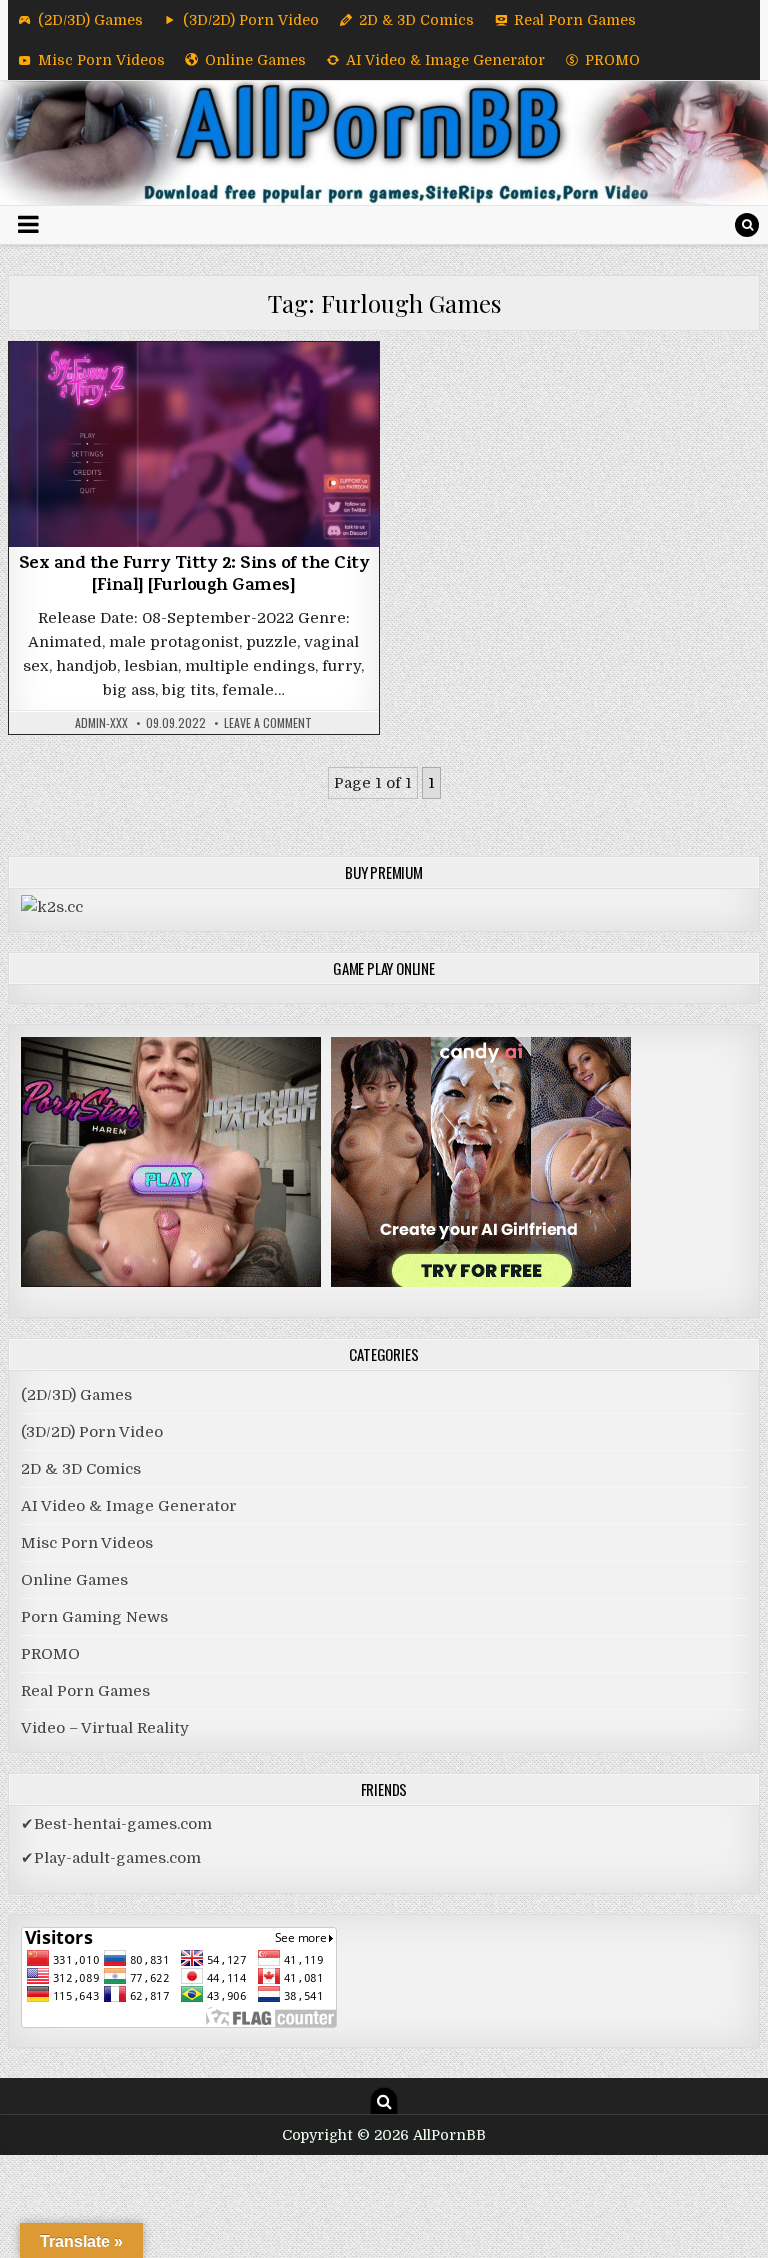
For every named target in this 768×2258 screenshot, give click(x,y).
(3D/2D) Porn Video (251, 20)
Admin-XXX (101, 723)
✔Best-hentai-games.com (116, 1824)
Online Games (255, 60)
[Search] (747, 225)
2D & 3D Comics (416, 20)
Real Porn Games (575, 20)
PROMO (612, 60)
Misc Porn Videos (101, 60)
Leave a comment (268, 723)
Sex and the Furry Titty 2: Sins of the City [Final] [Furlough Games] (194, 576)
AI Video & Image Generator (445, 60)
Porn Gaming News (94, 1617)
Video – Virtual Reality (105, 1728)
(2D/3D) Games (90, 20)
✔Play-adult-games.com (111, 1858)
